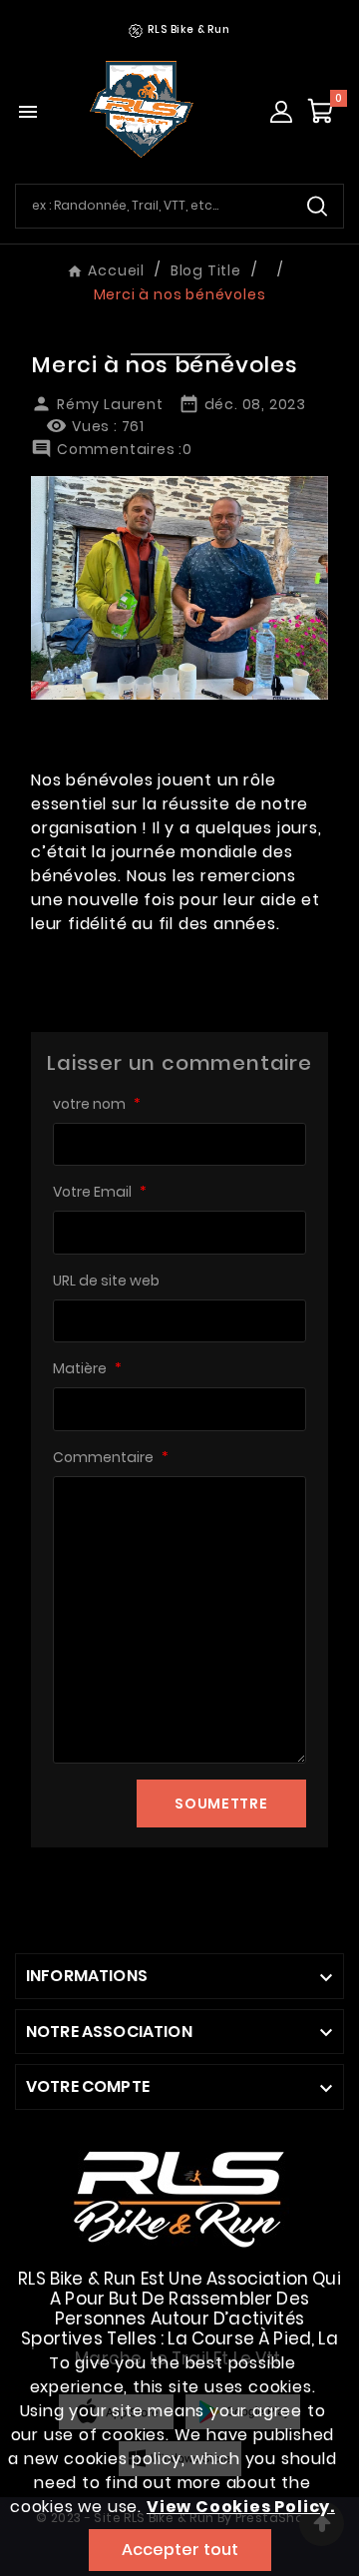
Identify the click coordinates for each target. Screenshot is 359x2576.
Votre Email (100, 1192)
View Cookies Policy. (241, 2507)
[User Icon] (281, 112)
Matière (87, 1368)
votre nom (97, 1104)
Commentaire (111, 1457)
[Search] (317, 206)
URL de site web (106, 1281)
